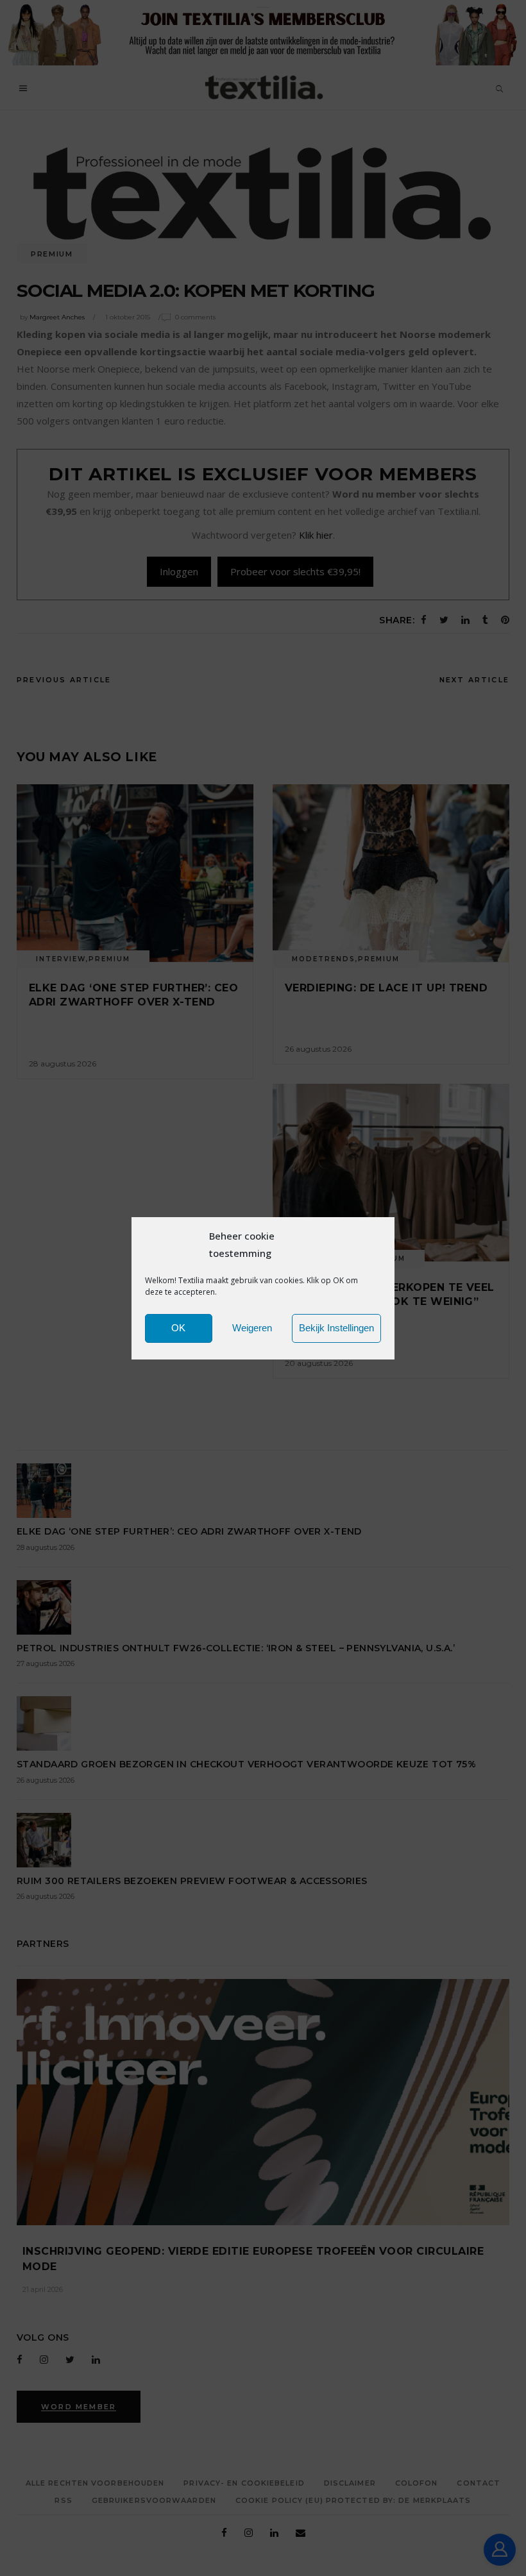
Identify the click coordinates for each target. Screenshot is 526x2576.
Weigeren (252, 1328)
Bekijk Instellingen (336, 1328)
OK (178, 1328)
